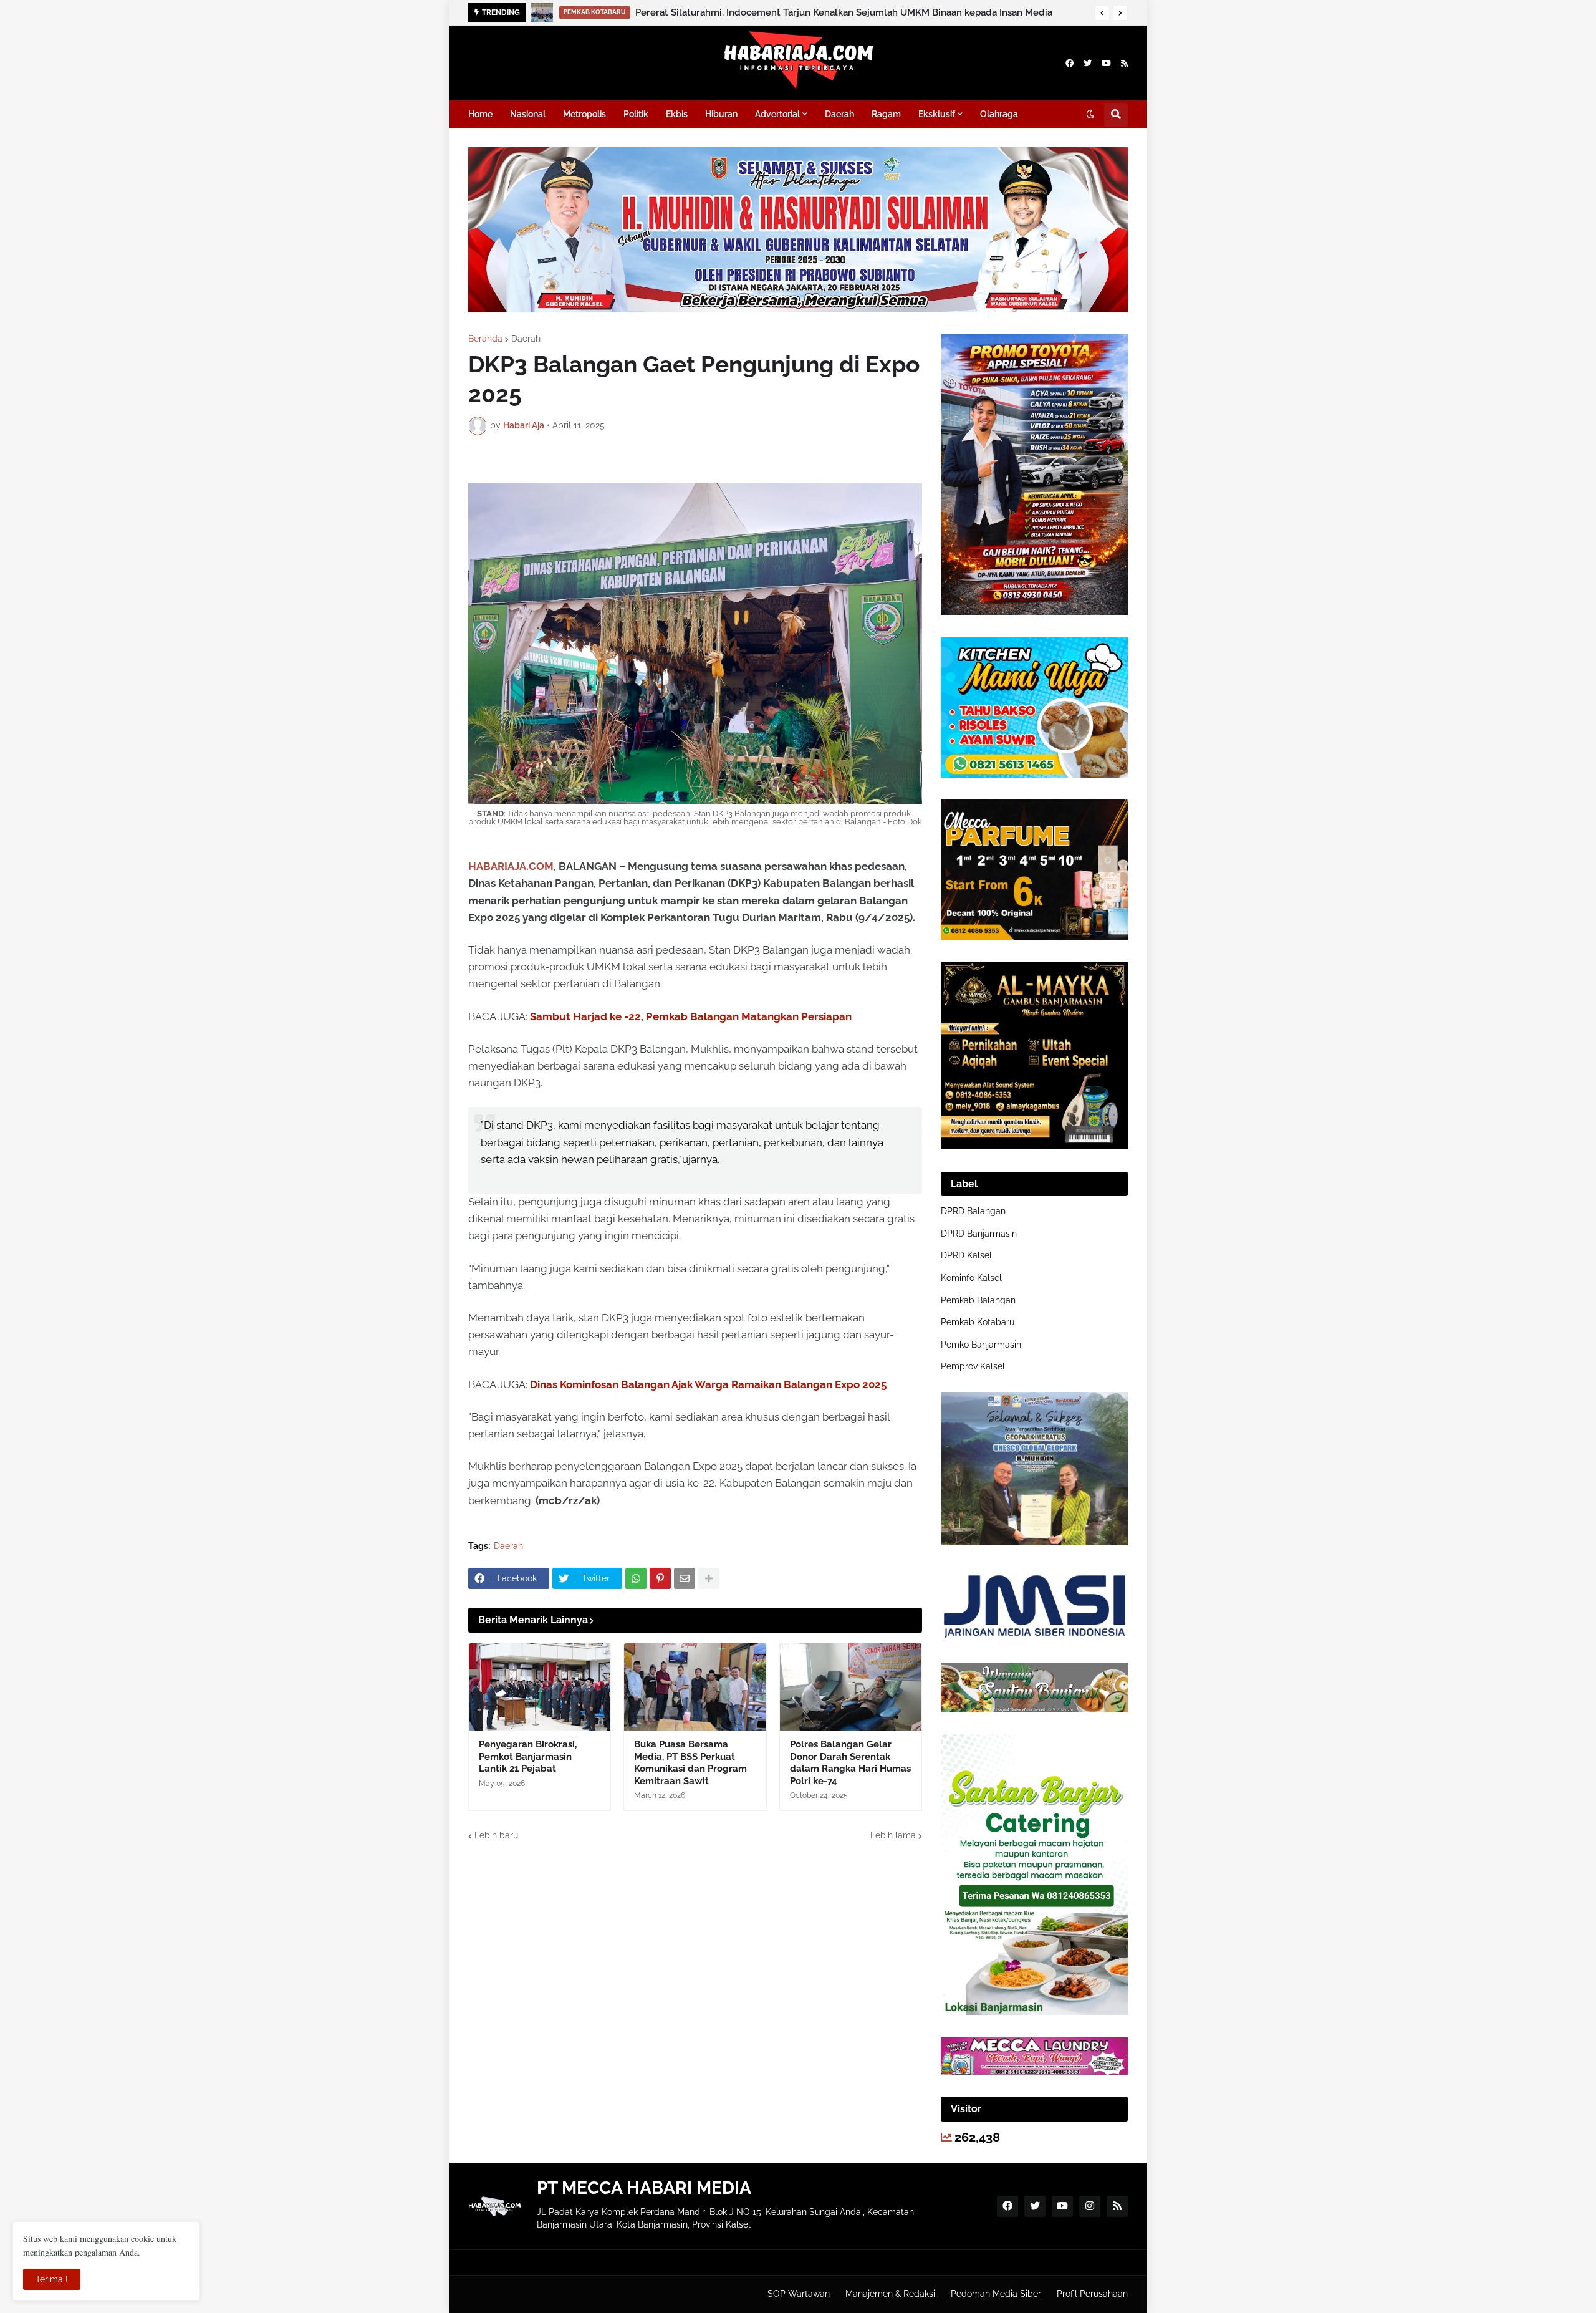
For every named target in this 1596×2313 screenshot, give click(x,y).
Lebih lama (893, 1835)
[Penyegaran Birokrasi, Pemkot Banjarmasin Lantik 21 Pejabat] (540, 1687)
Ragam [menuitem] (886, 114)
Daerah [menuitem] (839, 114)
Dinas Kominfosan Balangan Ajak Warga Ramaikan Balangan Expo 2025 (708, 1384)
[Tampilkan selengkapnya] (709, 1578)
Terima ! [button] (52, 2279)
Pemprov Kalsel (973, 1366)
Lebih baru (496, 1835)
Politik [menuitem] (636, 114)
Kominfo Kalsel (971, 1278)
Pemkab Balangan (978, 1300)
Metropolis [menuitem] (584, 114)
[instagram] (1090, 2206)
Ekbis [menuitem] (677, 114)
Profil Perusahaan (1092, 2294)
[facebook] (1070, 63)
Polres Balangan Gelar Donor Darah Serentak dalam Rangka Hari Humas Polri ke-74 (850, 1763)
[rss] (1124, 63)
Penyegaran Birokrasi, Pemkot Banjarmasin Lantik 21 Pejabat (528, 1756)
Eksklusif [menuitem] (937, 114)
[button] (1102, 13)
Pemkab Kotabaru (978, 1322)
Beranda (485, 339)
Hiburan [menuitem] (721, 114)
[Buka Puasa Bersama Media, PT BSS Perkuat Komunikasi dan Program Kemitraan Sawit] (695, 1687)
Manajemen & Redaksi (890, 2294)
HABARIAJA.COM (511, 866)
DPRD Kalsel (966, 1255)
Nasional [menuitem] (528, 114)
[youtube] (1106, 63)
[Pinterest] (660, 1578)
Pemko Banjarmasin (981, 1345)
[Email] (685, 1578)
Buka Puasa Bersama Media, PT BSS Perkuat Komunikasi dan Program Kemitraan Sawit (690, 1763)
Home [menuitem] (480, 114)
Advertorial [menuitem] (777, 114)
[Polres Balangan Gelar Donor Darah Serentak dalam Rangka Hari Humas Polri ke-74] (851, 1687)
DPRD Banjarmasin (979, 1234)
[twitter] (1088, 63)
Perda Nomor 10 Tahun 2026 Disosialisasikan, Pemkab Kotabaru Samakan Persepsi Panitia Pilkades (852, 12)
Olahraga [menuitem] (999, 114)
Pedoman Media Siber (996, 2294)
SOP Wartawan (799, 2294)
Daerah (526, 339)
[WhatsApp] (636, 1578)
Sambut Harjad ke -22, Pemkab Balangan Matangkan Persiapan (691, 1016)
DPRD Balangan (973, 1211)
